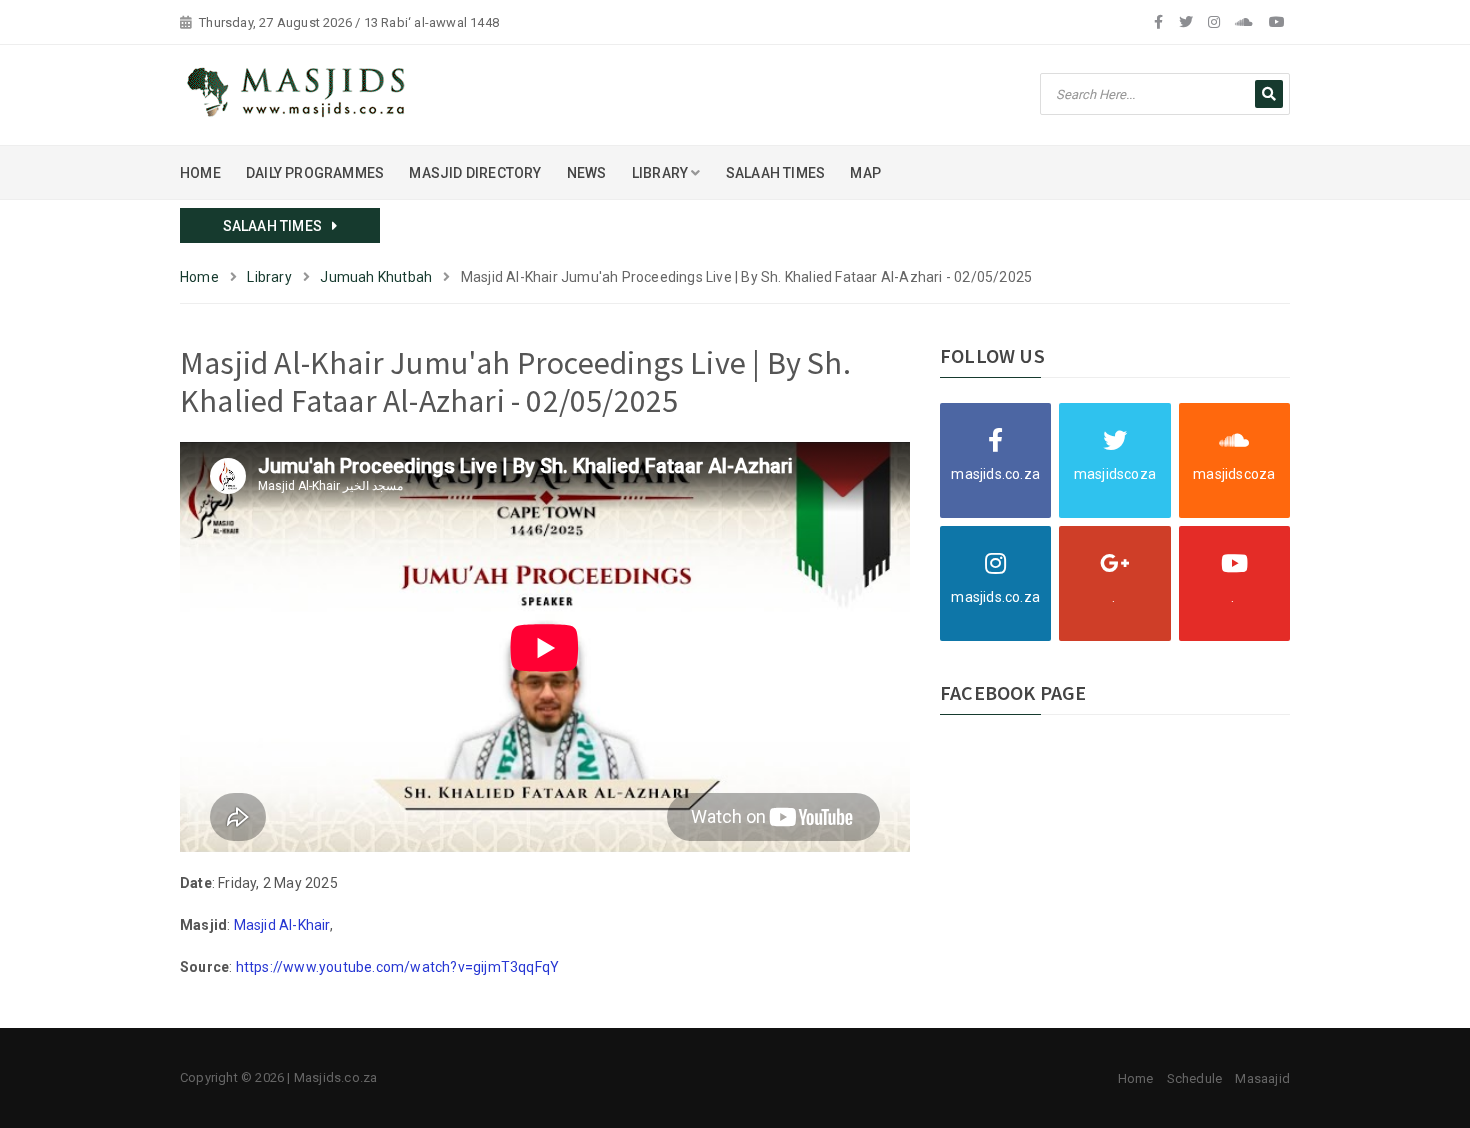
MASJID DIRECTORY (475, 173)
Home (199, 277)
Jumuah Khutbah (376, 277)
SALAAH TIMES (775, 173)
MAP (865, 173)
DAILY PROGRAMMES (315, 173)
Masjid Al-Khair (282, 925)
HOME (200, 173)
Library (269, 277)
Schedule (1195, 1078)
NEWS (587, 173)
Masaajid (1262, 1078)
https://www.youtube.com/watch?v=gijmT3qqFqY (398, 967)
